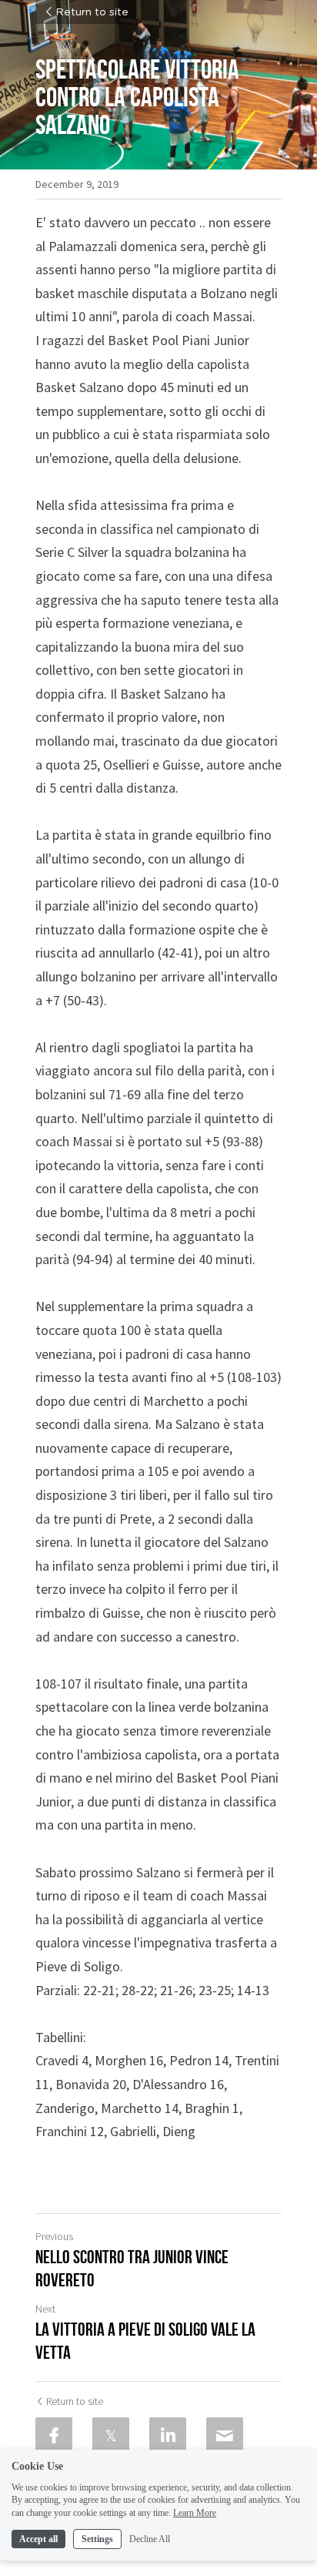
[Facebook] (54, 2436)
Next (45, 2309)
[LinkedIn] (168, 2436)
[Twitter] (111, 2436)
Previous (54, 2236)
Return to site (92, 12)
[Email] (225, 2436)
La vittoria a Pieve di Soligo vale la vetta (145, 2341)
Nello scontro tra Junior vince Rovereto (132, 2269)
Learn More (195, 2513)
